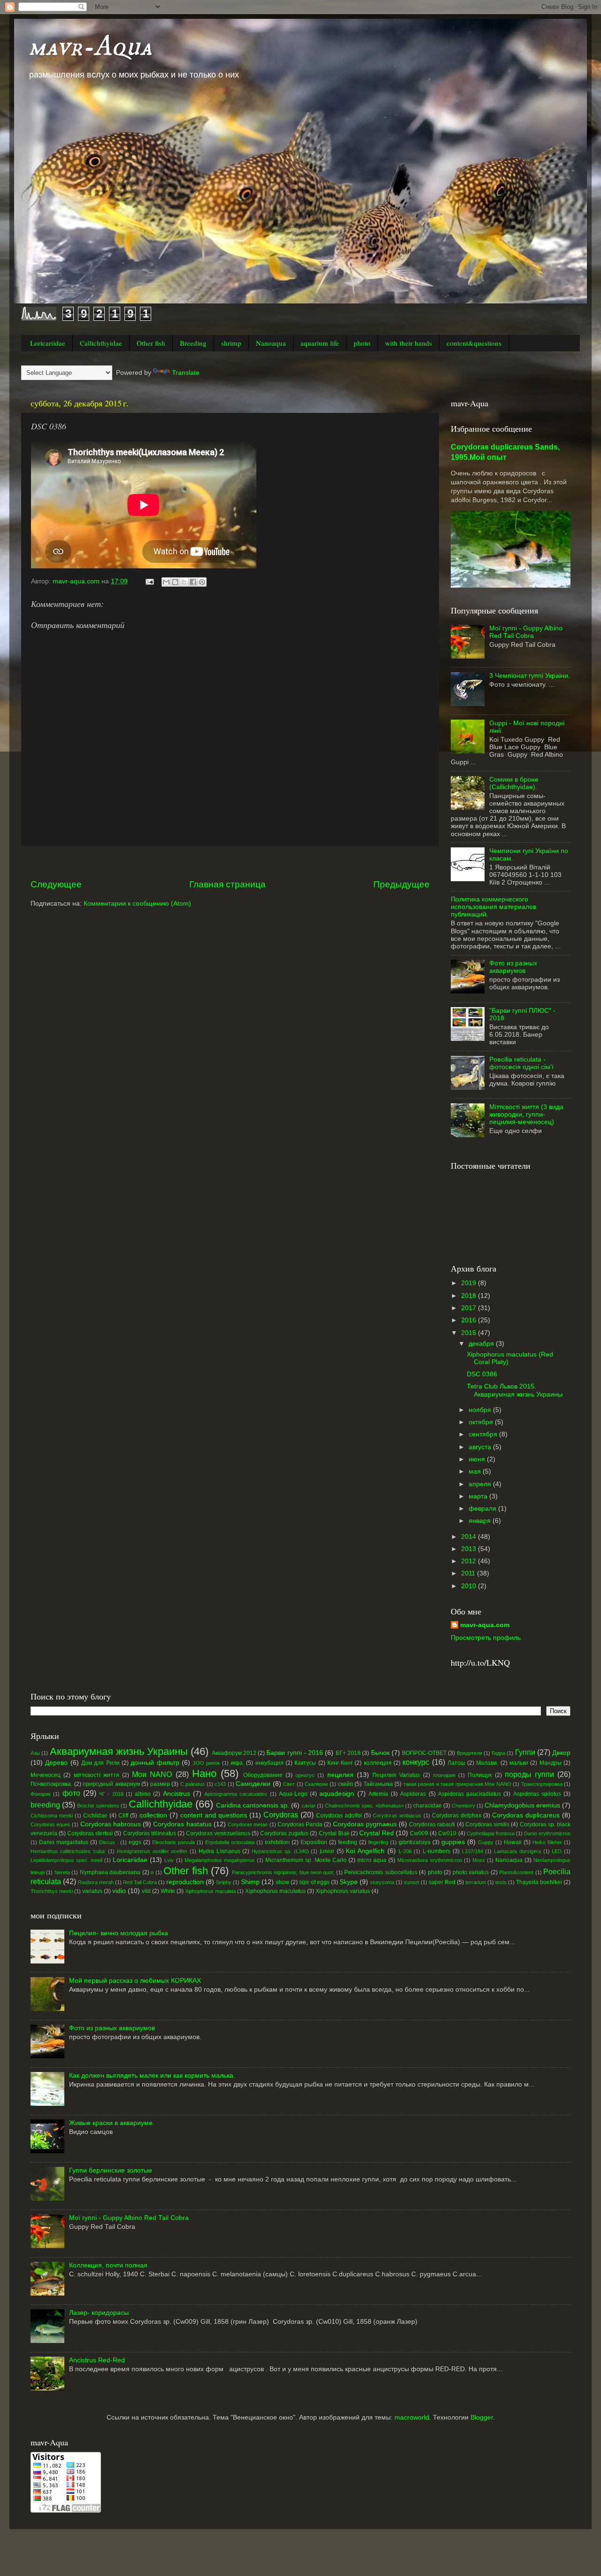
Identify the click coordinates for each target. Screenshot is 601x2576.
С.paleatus (193, 1784)
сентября (484, 1434)
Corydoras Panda (300, 1824)
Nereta (62, 1872)
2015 (470, 1333)
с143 (220, 1784)
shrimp (231, 343)
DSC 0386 (482, 1374)
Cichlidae (95, 1816)
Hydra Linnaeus (220, 1851)
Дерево (56, 1763)
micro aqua (372, 1860)
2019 (470, 1283)
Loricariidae (48, 343)
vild (146, 1891)
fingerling (378, 1842)
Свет (289, 1784)
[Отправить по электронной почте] (166, 582)
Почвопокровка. (51, 1784)
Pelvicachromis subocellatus (381, 1872)
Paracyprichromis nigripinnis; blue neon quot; (283, 1872)
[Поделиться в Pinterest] (202, 582)
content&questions (474, 343)
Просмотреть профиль (486, 1638)
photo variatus (471, 1872)
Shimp (250, 1882)
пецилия (340, 1775)
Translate (186, 373)
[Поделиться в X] (184, 582)
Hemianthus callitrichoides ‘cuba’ (68, 1851)
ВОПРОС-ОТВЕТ (424, 1753)
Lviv (169, 1860)
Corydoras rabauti (432, 1824)
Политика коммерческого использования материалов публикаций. (493, 907)
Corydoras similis (487, 1824)
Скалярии (316, 1784)
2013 (470, 1549)
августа (481, 1447)
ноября (481, 1410)
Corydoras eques (50, 1824)
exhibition (277, 1842)
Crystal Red (377, 1833)
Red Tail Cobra (140, 1882)
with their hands (408, 343)
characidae (428, 1806)
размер (160, 1784)
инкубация (270, 1763)
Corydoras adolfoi (339, 1816)
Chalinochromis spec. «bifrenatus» (364, 1806)
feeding (348, 1842)
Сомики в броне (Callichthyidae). (514, 783)
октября (482, 1422)
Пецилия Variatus (396, 1775)
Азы (35, 1753)
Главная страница (227, 884)
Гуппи (525, 1752)
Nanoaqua (271, 343)
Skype (349, 1882)
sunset (412, 1882)
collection (153, 1815)
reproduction (185, 1882)
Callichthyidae (101, 343)
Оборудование (263, 1775)
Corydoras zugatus (284, 1833)
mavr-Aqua (90, 47)
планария (444, 1775)
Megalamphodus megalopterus (220, 1860)
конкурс (416, 1762)
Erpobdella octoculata (230, 1842)
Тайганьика (378, 1784)
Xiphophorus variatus (343, 1891)
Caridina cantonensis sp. (253, 1805)
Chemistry (463, 1806)
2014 (470, 1537)
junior (327, 1851)
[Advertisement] (230, 862)
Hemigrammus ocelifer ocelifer (152, 1851)
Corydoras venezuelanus (218, 1833)
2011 (469, 1573)
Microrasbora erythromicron (429, 1860)
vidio (119, 1891)
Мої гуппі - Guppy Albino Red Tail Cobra (526, 632)
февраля (483, 1509)
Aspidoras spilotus (537, 1794)
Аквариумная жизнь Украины (119, 1751)
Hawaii (513, 1842)
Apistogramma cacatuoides (236, 1794)
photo (362, 343)
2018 (470, 1296)
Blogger (482, 2417)
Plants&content (516, 1872)
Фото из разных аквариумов (513, 967)
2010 (470, 1586)
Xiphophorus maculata (210, 1891)
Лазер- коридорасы (99, 2313)
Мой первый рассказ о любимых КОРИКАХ (135, 1981)
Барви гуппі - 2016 (295, 1753)
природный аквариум (111, 1784)
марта (479, 1496)
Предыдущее (401, 884)
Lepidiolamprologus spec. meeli (66, 1860)
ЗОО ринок (206, 1763)
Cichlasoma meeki (52, 1816)
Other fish (151, 343)
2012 (470, 1561)
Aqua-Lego (293, 1794)
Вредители (470, 1753)
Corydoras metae (248, 1824)
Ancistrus (177, 1794)
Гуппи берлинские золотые (111, 2170)
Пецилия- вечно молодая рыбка (119, 1933)
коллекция (378, 1763)
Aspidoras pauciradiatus (470, 1794)
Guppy (486, 1842)
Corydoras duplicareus (526, 1815)
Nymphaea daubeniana (110, 1872)
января (481, 1521)
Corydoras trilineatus (150, 1833)
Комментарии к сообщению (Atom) (137, 904)
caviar (308, 1806)
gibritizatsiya (415, 1842)
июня (478, 1459)
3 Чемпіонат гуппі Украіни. (530, 676)
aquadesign (337, 1794)
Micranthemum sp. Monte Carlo (306, 1860)
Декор (561, 1753)
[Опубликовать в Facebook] (193, 582)
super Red (442, 1882)
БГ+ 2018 (348, 1753)
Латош (456, 1763)
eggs (135, 1842)
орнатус (305, 1775)
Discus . (109, 1842)
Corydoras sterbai (90, 1833)
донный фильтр (155, 1763)
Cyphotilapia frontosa (491, 1833)
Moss (479, 1860)
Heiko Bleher (547, 1842)
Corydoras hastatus (182, 1824)
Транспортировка (542, 1784)
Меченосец (46, 1775)
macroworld (412, 2417)
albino (143, 1794)
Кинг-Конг (340, 1763)
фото (71, 1793)
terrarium (476, 1882)
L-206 (405, 1851)
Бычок (380, 1753)
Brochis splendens (98, 1806)
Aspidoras (413, 1794)
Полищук (480, 1775)
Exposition (314, 1842)
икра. (237, 1763)
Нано (204, 1773)
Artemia (378, 1794)
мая (476, 1471)
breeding (45, 1805)
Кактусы (305, 1763)
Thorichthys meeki (52, 1891)
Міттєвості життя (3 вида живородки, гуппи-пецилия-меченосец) (526, 1114)
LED (557, 1851)
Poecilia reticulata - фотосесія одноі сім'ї (521, 1063)
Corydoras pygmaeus (365, 1824)
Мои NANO (152, 1774)
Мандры (551, 1763)
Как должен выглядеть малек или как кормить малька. (152, 2076)
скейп (346, 1784)
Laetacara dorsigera (517, 1851)
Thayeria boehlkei (539, 1882)
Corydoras (281, 1815)
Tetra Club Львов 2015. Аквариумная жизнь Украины (515, 1390)
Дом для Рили (100, 1763)
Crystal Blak (334, 1833)
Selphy (224, 1882)
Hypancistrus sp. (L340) (280, 1851)
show (282, 1882)
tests (501, 1882)
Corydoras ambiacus (397, 1816)
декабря (482, 1344)
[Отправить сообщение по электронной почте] (149, 581)
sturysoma (382, 1882)
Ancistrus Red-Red (97, 2360)
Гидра (498, 1753)
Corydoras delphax (457, 1816)
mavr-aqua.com (485, 1625)
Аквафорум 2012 (234, 1753)
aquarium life (320, 343)
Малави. (487, 1763)
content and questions (214, 1815)
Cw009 (419, 1833)
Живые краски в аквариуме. (112, 2123)
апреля (481, 1484)
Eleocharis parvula (173, 1842)
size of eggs (314, 1882)
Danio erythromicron (547, 1833)
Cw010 (447, 1833)
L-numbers (436, 1851)
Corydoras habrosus (111, 1824)
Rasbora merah (96, 1882)
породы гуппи (529, 1774)
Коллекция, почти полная (108, 2265)
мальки (519, 1763)
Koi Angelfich (365, 1851)
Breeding (193, 343)
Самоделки (253, 1784)
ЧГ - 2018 (111, 1794)
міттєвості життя (96, 1775)
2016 (470, 1320)
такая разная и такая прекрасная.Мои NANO (457, 1784)
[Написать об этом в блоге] (175, 582)
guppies (453, 1842)
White (168, 1891)
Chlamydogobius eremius (522, 1805)
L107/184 (473, 1851)
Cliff (123, 1816)
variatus (92, 1891)
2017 (470, 1308)
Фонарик (41, 1794)
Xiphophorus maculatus (275, 1891)
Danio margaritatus (64, 1842)
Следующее (56, 884)
